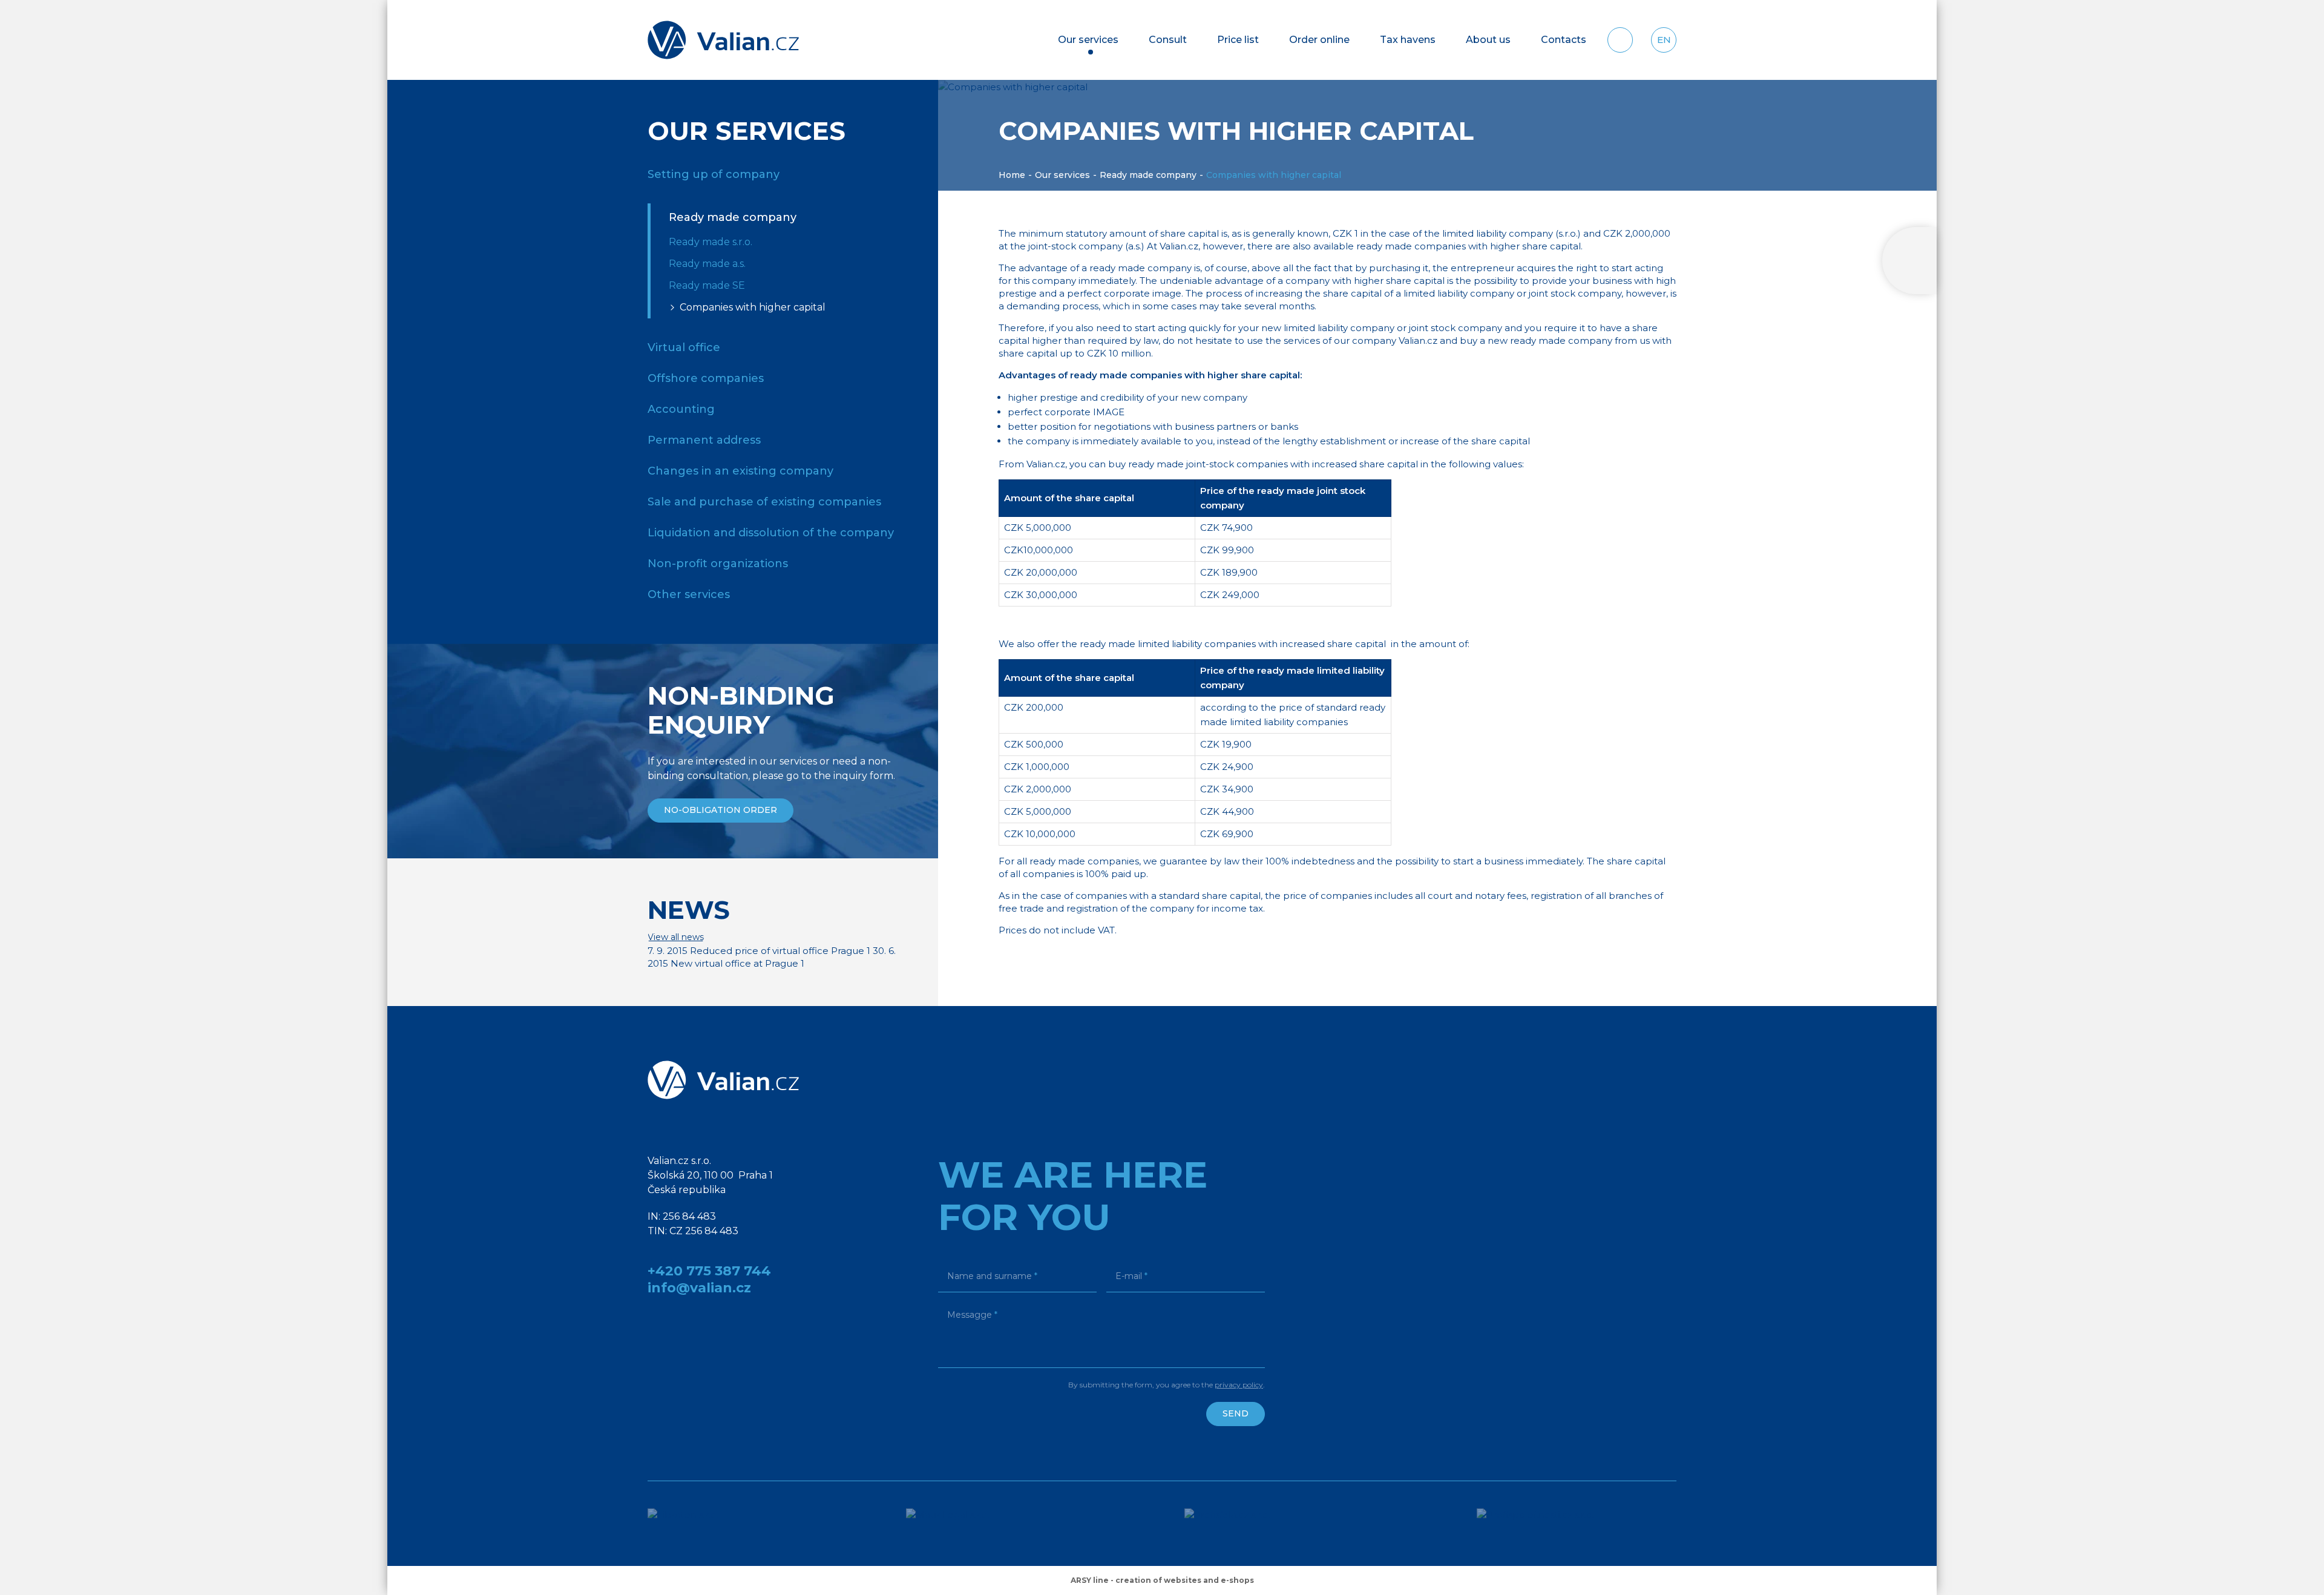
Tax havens (1408, 40)
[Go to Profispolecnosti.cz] (1577, 1524)
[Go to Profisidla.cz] (1255, 1524)
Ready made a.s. (707, 264)
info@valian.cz (699, 1288)
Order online (1319, 40)
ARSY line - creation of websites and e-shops (1162, 1580)
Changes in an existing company (740, 471)
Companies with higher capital (753, 307)
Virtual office (684, 347)
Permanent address (704, 440)
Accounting (681, 409)
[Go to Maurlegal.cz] (970, 1524)
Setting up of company (714, 174)
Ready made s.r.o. (711, 242)
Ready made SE (707, 285)
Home (1012, 175)
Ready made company (1148, 175)
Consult (1168, 40)
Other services (689, 594)
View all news (676, 937)
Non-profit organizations (718, 564)
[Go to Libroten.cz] (701, 1524)
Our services (1088, 40)
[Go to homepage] (723, 40)
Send (1236, 1413)
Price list (1238, 40)
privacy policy (1239, 1385)
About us (1488, 40)
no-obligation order (721, 810)
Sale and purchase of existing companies (764, 502)
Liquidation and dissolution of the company (771, 533)
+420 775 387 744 (709, 1271)
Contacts (1564, 40)
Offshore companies (706, 378)
